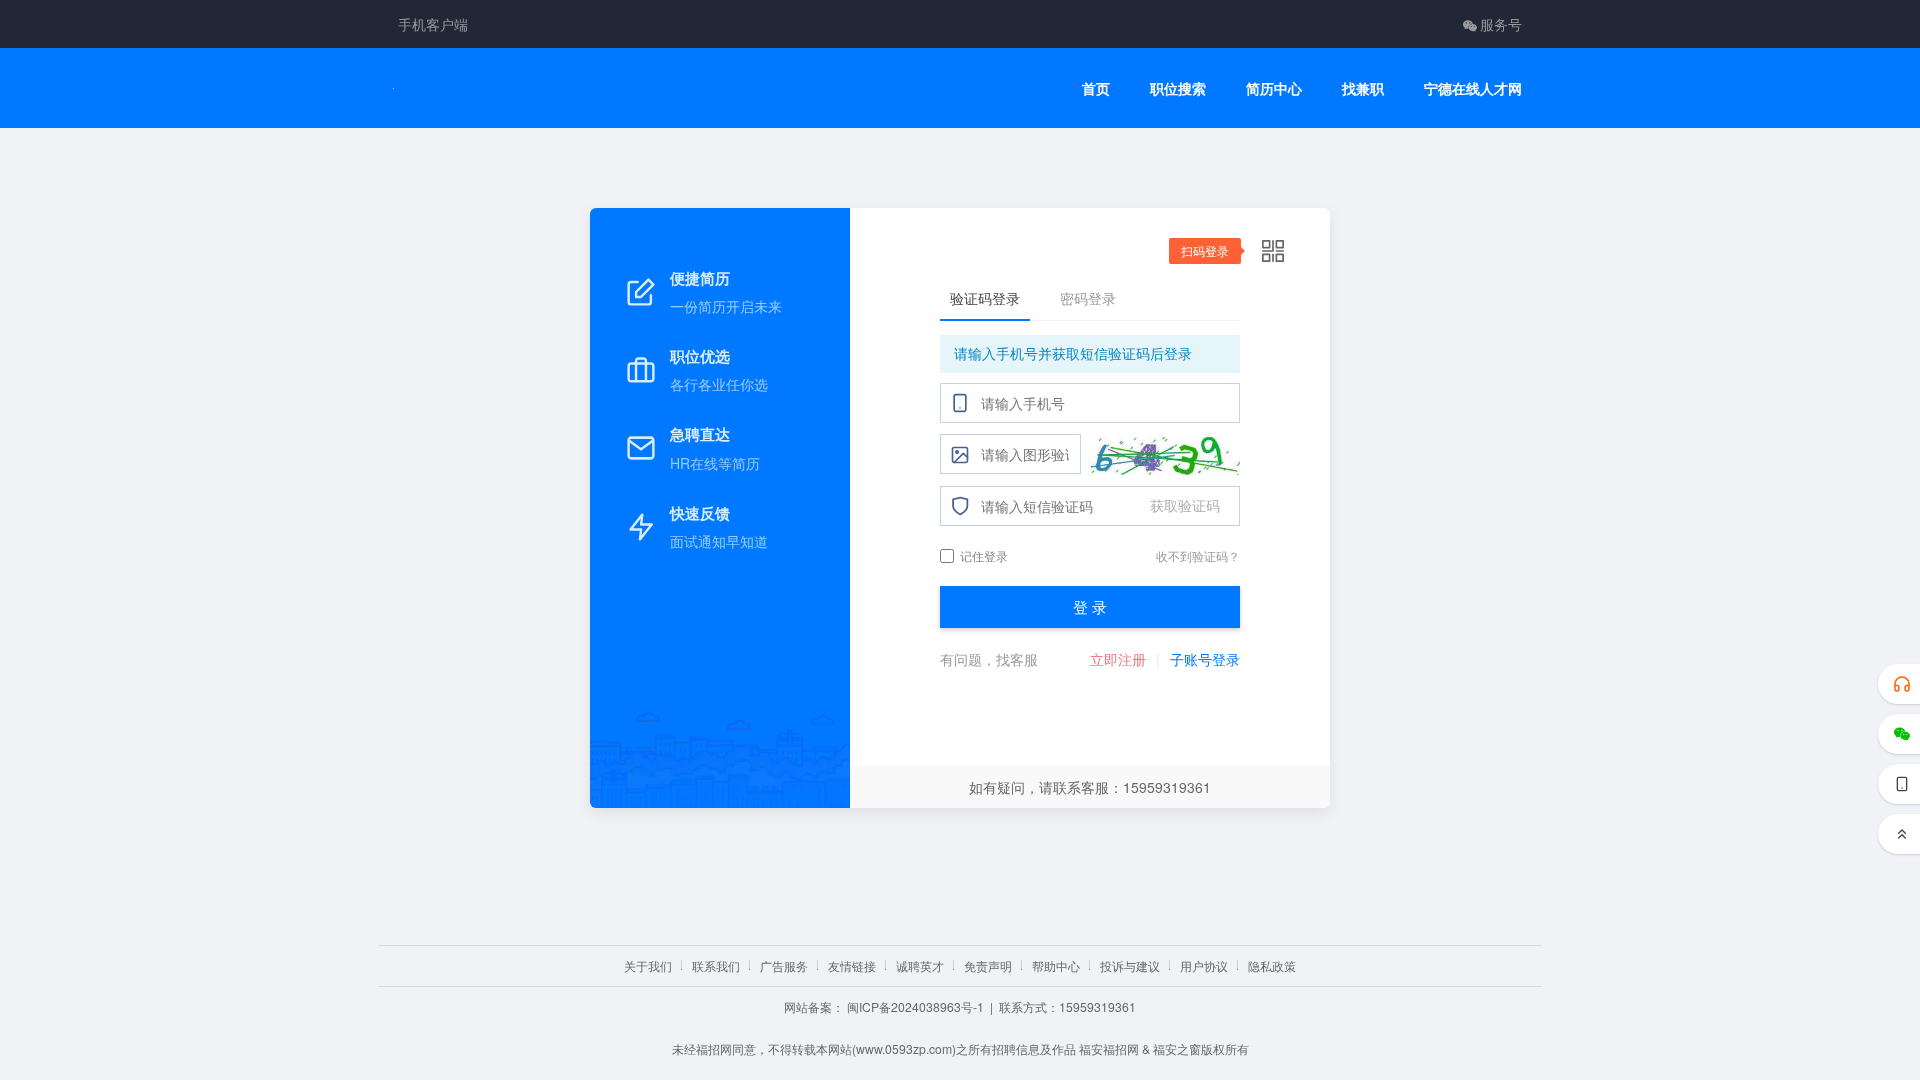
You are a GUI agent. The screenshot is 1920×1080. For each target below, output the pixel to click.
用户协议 (1204, 965)
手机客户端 (433, 24)
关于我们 (648, 965)
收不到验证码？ (1198, 555)
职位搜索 (1178, 88)
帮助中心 (1056, 965)
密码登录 (1088, 298)
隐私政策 (1272, 965)
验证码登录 (985, 298)
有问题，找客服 (989, 659)
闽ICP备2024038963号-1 (915, 1006)
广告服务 (784, 965)
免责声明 (988, 965)
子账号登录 (1205, 659)
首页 (1096, 88)
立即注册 (1118, 659)
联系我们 (716, 965)
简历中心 (1274, 88)
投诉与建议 (1130, 965)
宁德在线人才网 (1473, 88)
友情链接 (852, 965)
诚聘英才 (920, 965)
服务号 (1501, 24)
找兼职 (1363, 88)
